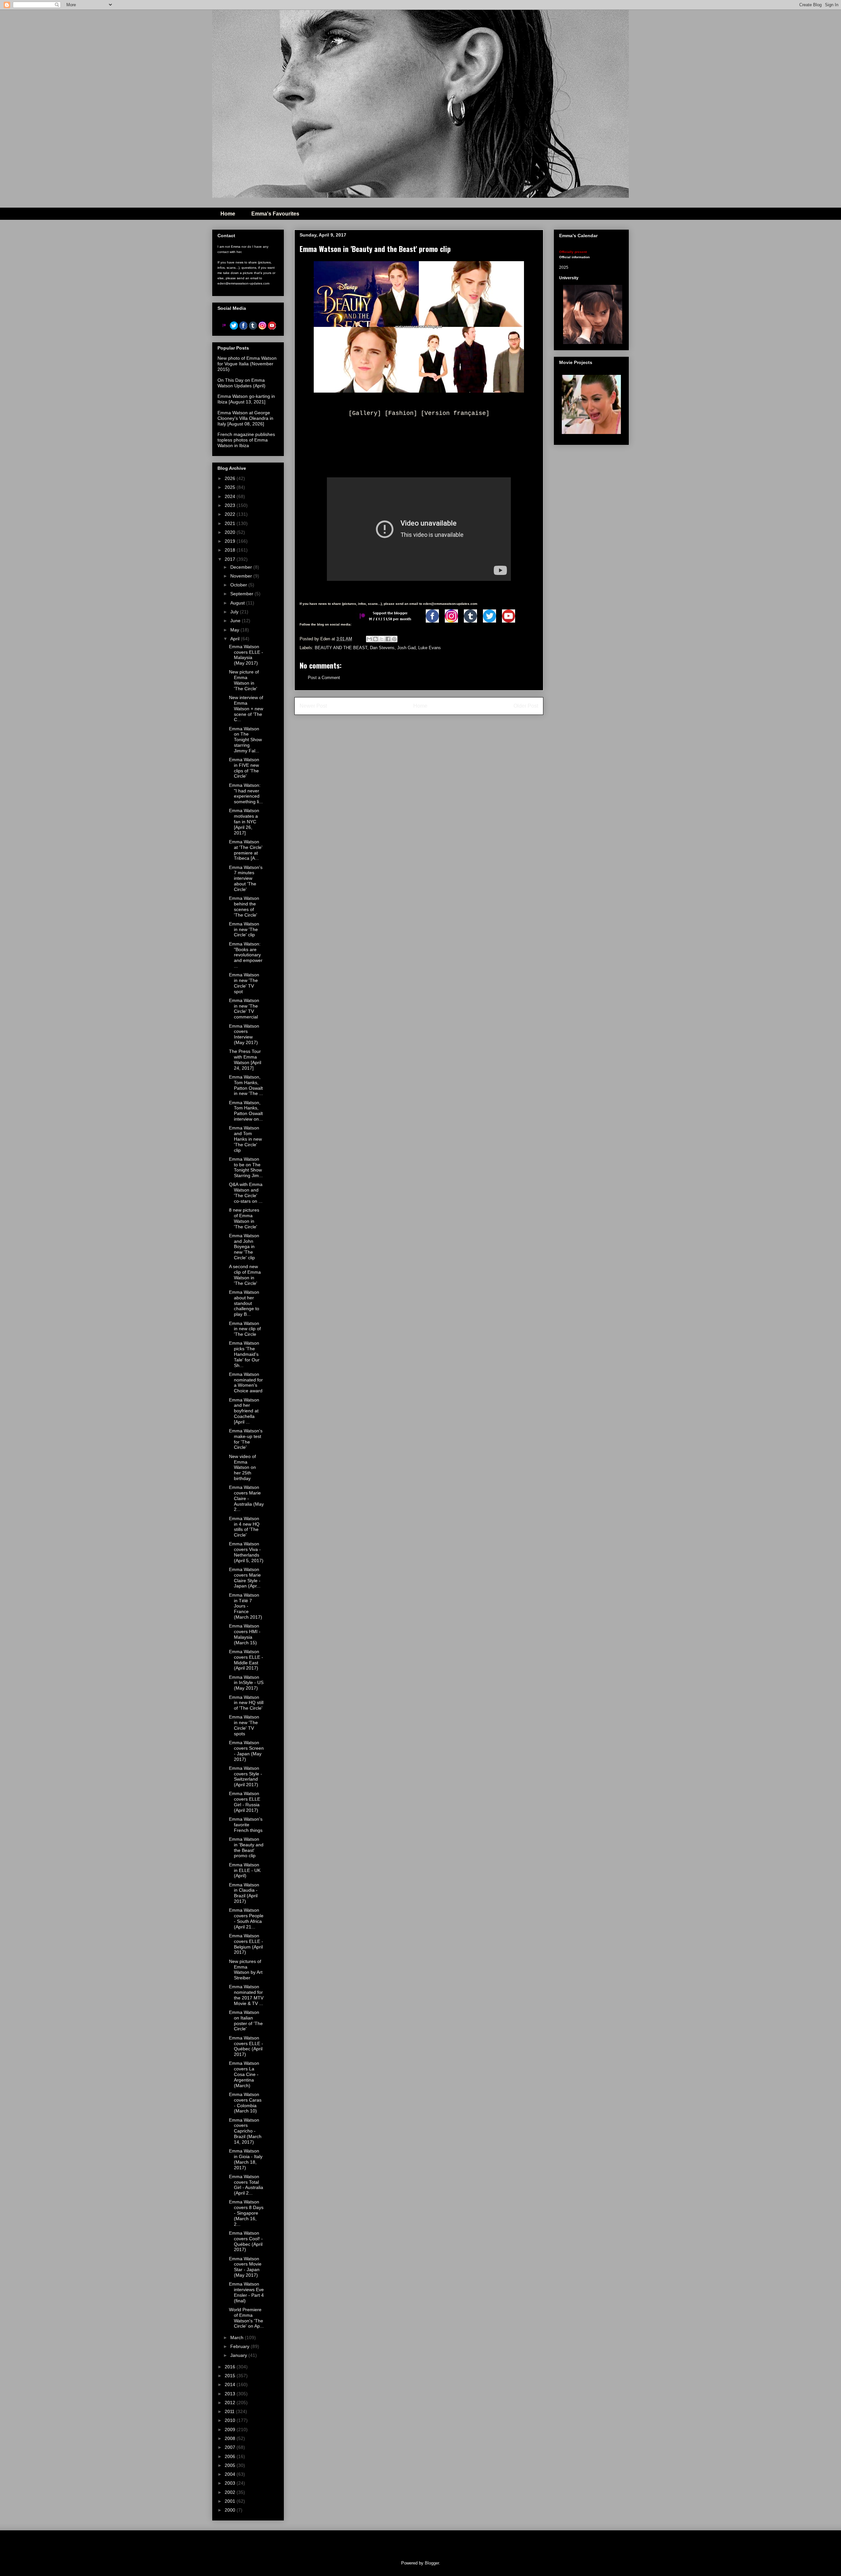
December (242, 567)
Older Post (526, 706)
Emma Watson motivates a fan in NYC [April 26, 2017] (244, 821)
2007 (231, 2447)
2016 (231, 2367)
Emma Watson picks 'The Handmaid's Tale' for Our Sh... (244, 1354)
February (240, 2346)
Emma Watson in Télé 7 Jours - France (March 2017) (246, 1606)
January (239, 2355)
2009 (231, 2429)
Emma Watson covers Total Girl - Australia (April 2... (246, 2185)
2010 (231, 2420)
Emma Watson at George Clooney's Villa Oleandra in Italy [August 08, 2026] (245, 418)
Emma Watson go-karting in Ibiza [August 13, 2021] (246, 399)
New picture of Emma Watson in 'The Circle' (244, 680)
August (238, 603)
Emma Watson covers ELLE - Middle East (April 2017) (246, 1660)
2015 (231, 2376)
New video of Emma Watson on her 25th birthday (242, 1467)
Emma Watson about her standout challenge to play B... (244, 1303)
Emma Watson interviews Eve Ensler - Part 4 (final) (246, 2292)
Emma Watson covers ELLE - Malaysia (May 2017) (246, 655)
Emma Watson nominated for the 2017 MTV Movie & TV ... (246, 1995)
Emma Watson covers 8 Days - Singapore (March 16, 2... (246, 2213)
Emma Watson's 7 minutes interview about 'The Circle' (246, 878)
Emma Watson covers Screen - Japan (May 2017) (246, 1751)
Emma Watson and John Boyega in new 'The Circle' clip (244, 1247)
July (235, 612)
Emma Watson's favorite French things (246, 1825)
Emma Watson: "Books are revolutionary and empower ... (246, 955)
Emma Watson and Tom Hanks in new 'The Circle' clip (245, 1139)
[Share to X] (382, 639)
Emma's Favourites (275, 214)
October (239, 585)
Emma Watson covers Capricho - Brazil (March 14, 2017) (245, 2131)
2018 (231, 550)
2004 (231, 2474)
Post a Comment (324, 678)
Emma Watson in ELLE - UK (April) (245, 1870)
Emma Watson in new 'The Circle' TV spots (244, 1725)
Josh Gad (406, 648)
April (236, 639)
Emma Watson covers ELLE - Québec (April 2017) (246, 2046)
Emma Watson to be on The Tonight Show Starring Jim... (246, 1167)
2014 (231, 2384)
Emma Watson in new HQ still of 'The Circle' (246, 1703)
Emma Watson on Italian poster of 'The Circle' (246, 2020)
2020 (231, 532)
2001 (231, 2501)
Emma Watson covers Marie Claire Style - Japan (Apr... (245, 1578)
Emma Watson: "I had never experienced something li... (246, 793)
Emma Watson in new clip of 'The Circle (245, 1329)
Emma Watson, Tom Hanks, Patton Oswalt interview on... (246, 1111)
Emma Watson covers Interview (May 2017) (244, 1034)
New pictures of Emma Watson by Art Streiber (246, 1970)
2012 (231, 2403)
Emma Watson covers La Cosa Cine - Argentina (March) (244, 2074)
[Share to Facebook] (388, 639)
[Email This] (369, 639)
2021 (231, 523)
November (242, 576)
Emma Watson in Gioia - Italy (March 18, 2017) (246, 2159)
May (235, 630)
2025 (231, 487)
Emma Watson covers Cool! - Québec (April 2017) (246, 2241)
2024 (231, 496)
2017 (231, 559)
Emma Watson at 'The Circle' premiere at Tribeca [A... (246, 850)
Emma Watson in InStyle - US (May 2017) (246, 1683)
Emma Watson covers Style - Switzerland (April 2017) (246, 1776)
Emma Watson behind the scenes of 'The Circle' (244, 906)
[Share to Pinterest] (394, 639)
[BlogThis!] (375, 639)
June (236, 621)
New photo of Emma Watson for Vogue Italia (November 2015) (247, 364)
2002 (231, 2492)
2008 (231, 2438)
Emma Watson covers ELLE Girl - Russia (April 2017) (245, 1802)
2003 (231, 2483)
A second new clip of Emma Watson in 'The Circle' (245, 1275)
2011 (230, 2411)
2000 (231, 2510)
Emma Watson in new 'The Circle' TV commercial (244, 1009)
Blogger (432, 2563)
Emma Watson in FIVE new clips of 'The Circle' (244, 768)
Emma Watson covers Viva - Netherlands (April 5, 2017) (246, 1552)
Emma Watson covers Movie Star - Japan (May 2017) (245, 2267)
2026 (231, 478)
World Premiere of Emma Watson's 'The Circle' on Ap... (246, 2318)
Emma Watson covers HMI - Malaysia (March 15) (245, 1634)
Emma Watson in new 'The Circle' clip (244, 929)
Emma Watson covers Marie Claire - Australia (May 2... (246, 1498)
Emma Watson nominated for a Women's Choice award (246, 1382)
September (242, 594)
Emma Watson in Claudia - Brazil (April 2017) (244, 1893)
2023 (231, 505)
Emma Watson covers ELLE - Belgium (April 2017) (246, 1944)
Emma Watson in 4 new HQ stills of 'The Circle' (244, 1527)
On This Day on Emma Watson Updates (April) (241, 383)
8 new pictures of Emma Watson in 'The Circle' (244, 1218)
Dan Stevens (382, 648)
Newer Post (313, 706)
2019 (231, 541)
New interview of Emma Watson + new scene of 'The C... (246, 708)
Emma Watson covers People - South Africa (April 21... (246, 1918)
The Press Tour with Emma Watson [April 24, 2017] (245, 1060)
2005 (231, 2465)
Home (228, 214)
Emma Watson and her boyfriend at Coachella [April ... (244, 1411)
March (238, 2337)
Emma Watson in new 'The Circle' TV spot (244, 983)
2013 (231, 2394)
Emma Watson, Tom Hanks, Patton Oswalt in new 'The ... (246, 1085)
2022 (231, 514)
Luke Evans (430, 648)
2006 (231, 2456)
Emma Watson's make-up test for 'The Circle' (246, 1439)
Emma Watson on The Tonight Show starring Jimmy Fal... (245, 740)
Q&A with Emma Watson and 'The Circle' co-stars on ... (246, 1193)
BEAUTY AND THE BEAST (341, 648)
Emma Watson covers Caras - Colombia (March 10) (245, 2103)
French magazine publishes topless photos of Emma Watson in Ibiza (246, 440)
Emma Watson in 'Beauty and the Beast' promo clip (246, 1847)
